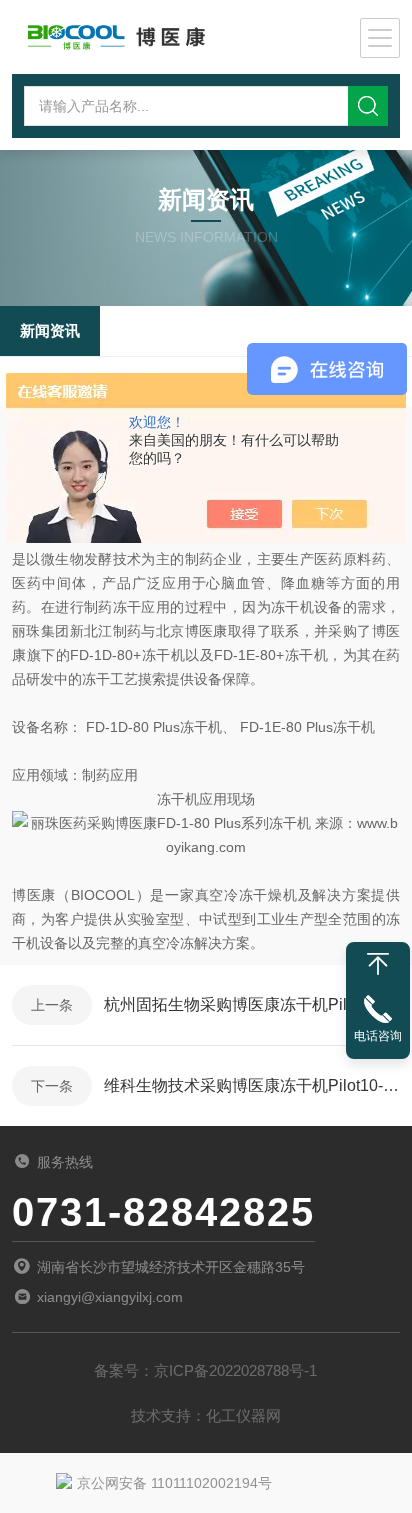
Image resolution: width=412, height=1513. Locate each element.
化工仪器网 (243, 1415)
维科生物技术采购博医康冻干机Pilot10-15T (252, 1085)
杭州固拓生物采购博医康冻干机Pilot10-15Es (252, 1004)
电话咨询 (378, 1036)
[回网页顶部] (378, 964)
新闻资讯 (50, 330)
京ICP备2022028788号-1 (235, 1370)
